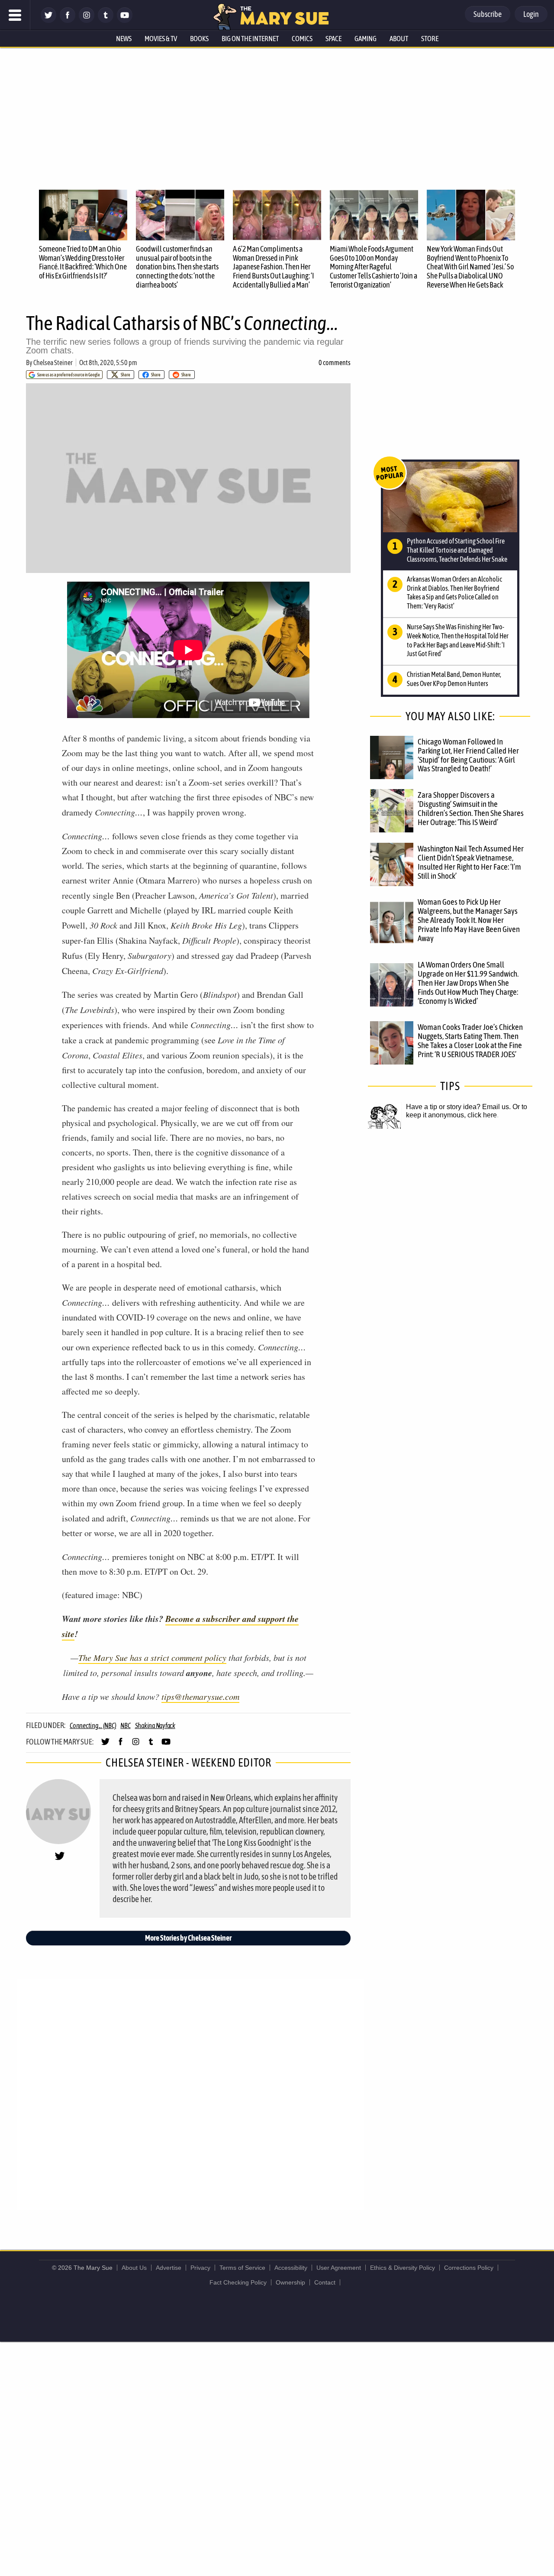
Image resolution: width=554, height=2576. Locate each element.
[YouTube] (125, 21)
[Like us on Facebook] (68, 21)
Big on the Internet (250, 39)
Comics (302, 39)
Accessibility (291, 2268)
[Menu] (15, 15)
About (399, 39)
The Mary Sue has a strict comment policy (152, 1657)
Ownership (290, 2282)
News (124, 39)
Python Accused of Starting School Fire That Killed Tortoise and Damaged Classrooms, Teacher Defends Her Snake (457, 550)
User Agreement (339, 2268)
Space (333, 39)
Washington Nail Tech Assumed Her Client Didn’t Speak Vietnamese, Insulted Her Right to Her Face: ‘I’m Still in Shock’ (471, 862)
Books (199, 39)
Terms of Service (242, 2268)
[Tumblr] (106, 21)
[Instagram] (87, 21)
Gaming (366, 39)
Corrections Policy (469, 2268)
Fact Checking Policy (238, 2282)
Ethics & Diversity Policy (403, 2268)
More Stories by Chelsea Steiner (188, 1938)
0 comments (335, 362)
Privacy (200, 2268)
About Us (134, 2268)
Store (430, 39)
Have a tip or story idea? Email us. (458, 1107)
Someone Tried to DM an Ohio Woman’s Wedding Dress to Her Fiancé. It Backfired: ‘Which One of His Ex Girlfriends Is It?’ (83, 262)
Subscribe (488, 14)
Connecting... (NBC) (93, 1725)
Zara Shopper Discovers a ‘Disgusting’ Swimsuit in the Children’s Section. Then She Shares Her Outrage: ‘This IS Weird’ (471, 808)
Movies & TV (161, 39)
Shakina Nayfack (155, 1725)
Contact (325, 2282)
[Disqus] (190, 2094)
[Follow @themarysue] (48, 21)
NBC (125, 1725)
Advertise (169, 2268)
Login (531, 14)
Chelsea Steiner (53, 362)
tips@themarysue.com (200, 1696)
